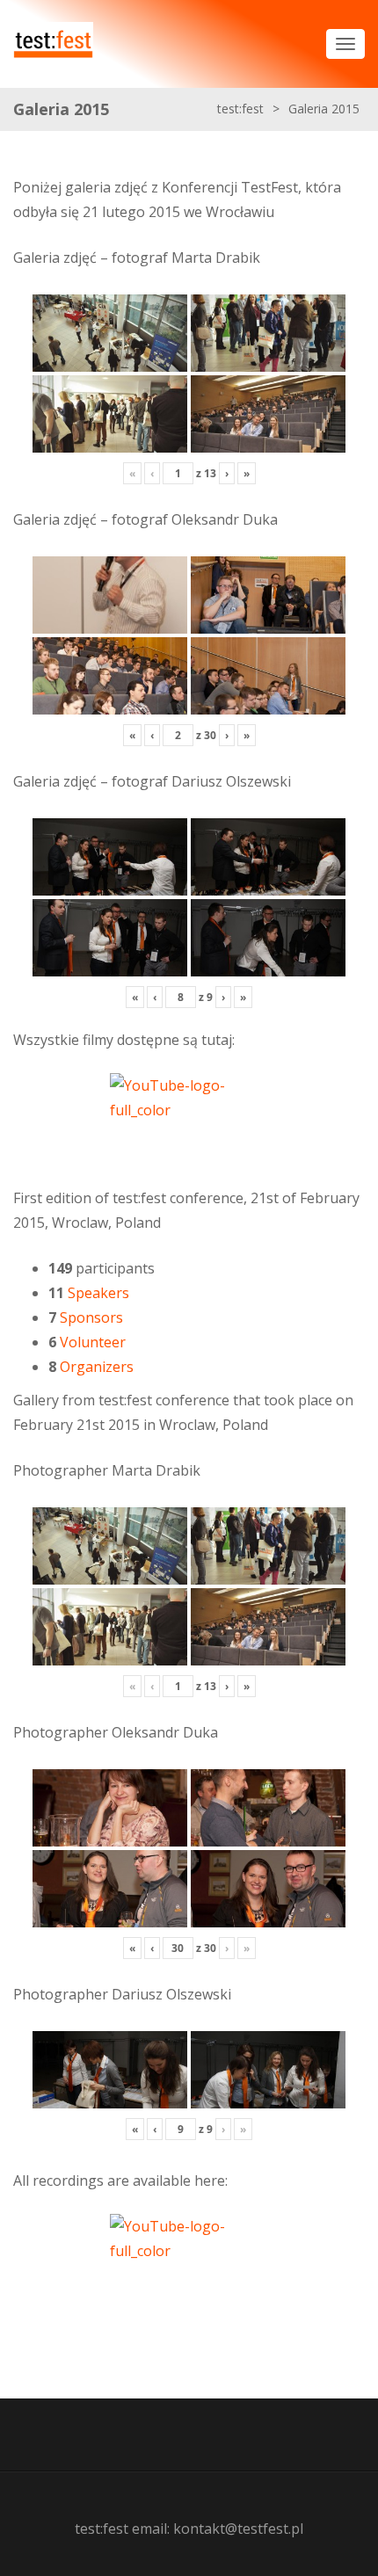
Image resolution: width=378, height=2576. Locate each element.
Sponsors (91, 1317)
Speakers (98, 1293)
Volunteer (93, 1342)
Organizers (97, 1367)
